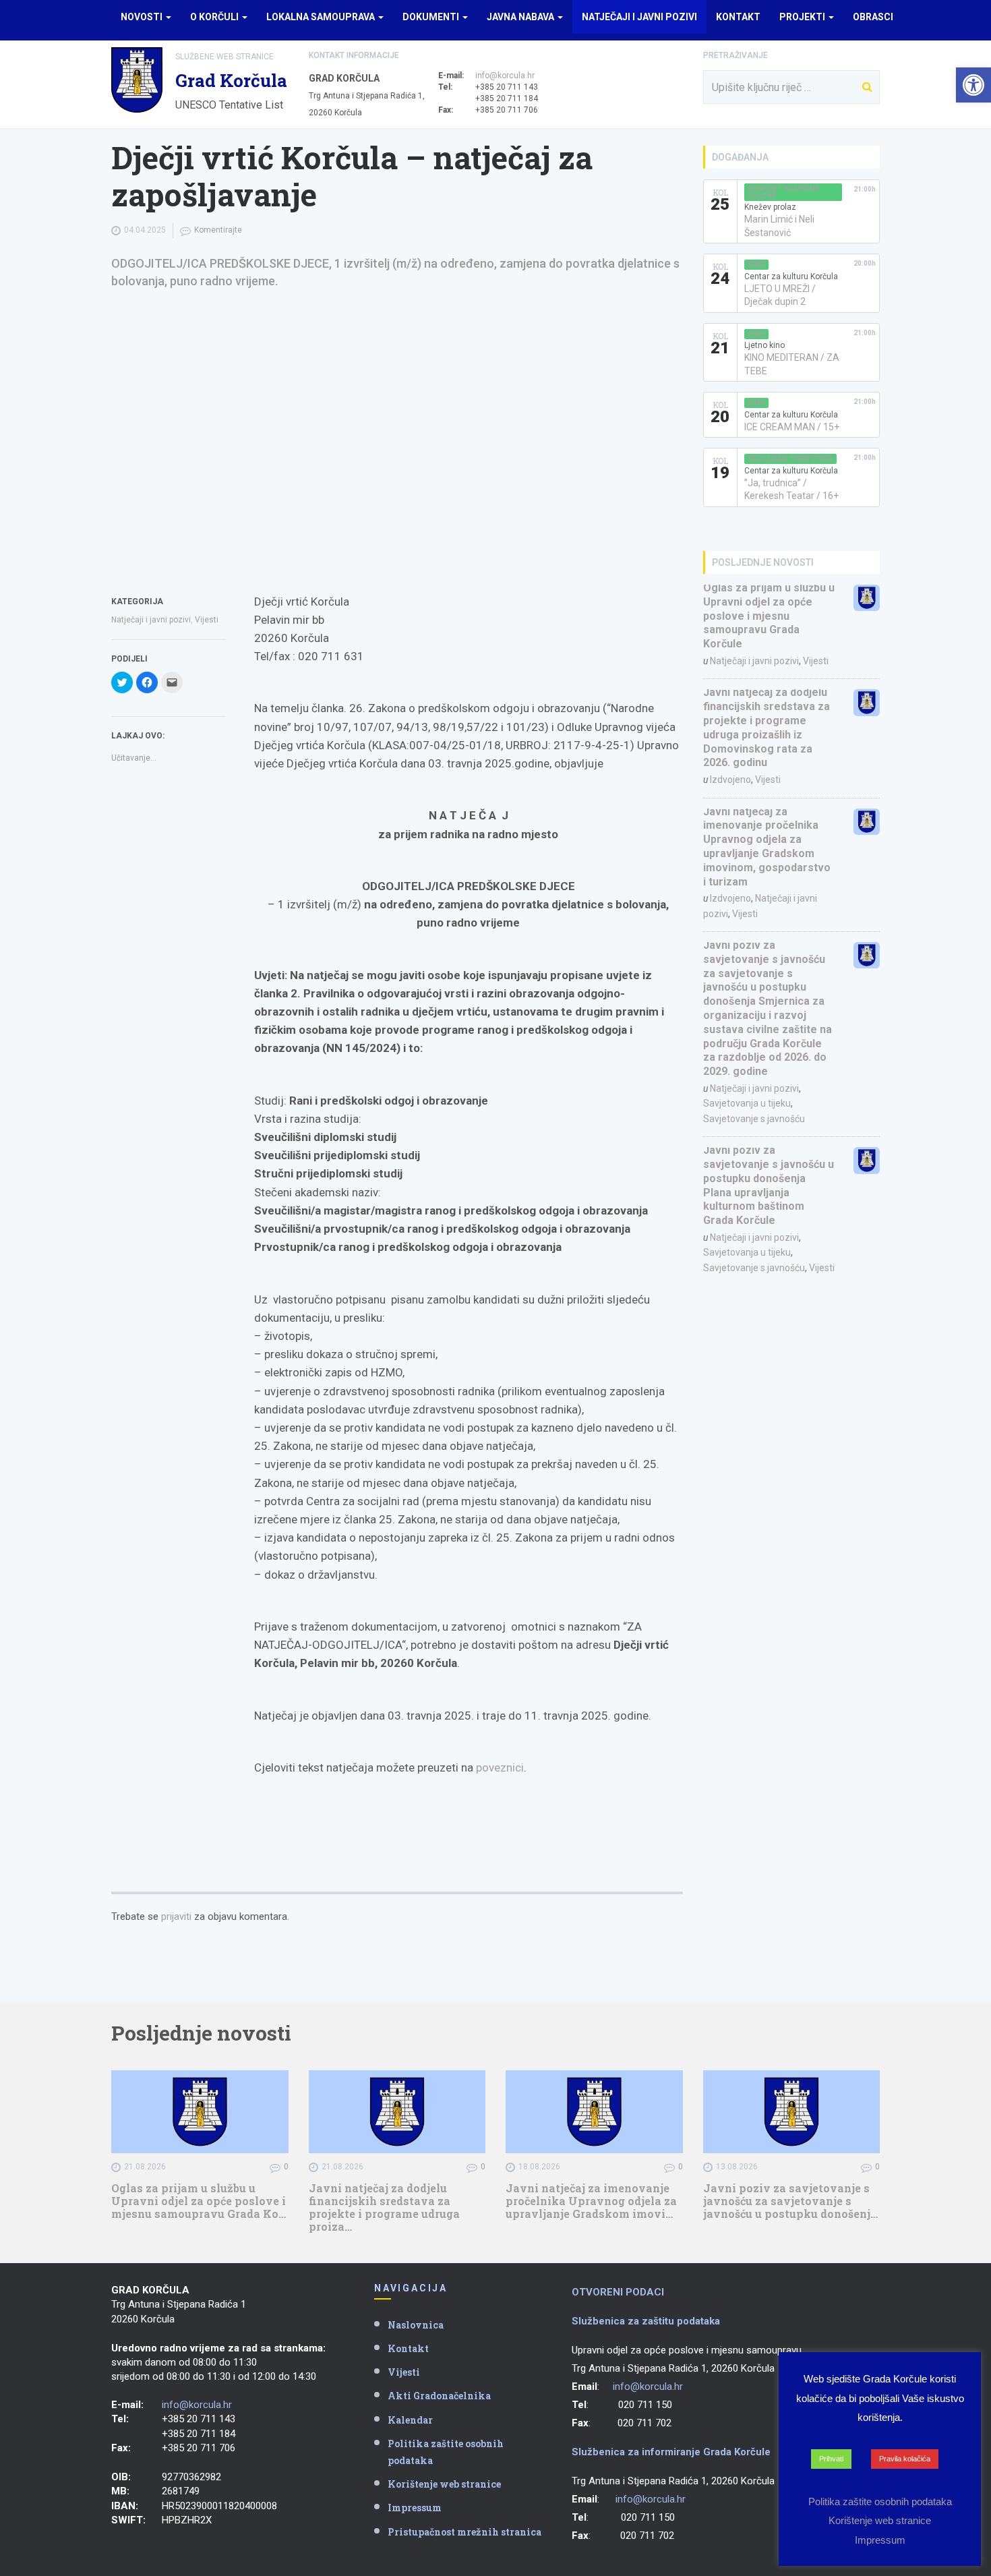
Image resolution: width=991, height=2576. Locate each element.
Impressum (415, 2508)
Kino (756, 265)
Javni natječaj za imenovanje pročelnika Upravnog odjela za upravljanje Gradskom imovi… (591, 2201)
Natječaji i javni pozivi (639, 17)
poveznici (500, 1767)
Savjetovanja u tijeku (747, 1103)
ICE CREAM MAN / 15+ (792, 427)
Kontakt (738, 17)
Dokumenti (432, 17)
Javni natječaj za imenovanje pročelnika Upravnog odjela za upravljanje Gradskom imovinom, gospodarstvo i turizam (767, 847)
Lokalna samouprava (322, 17)
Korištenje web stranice (444, 2484)
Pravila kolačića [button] (905, 2459)
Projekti (803, 17)
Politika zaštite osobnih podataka (446, 2452)
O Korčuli (215, 17)
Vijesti (207, 620)
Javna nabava (521, 17)
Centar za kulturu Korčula (791, 276)
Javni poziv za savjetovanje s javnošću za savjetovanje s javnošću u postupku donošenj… (790, 2201)
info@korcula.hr (505, 76)
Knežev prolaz (770, 207)
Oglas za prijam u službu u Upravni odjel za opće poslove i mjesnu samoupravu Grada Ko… (199, 2201)
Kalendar (410, 2420)
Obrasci (873, 17)
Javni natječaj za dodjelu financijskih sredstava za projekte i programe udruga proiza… (384, 2207)
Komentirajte (218, 230)
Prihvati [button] (831, 2459)
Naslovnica (416, 2325)
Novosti (143, 17)
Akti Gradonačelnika (439, 2396)
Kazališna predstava (790, 459)
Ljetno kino (764, 345)
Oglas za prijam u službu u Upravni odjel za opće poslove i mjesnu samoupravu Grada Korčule (769, 616)
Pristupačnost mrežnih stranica (464, 2532)
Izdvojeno (730, 780)
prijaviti (176, 1916)
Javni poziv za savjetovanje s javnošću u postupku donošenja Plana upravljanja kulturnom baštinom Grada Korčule (769, 1185)
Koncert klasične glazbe (783, 192)
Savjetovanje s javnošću (754, 1119)
